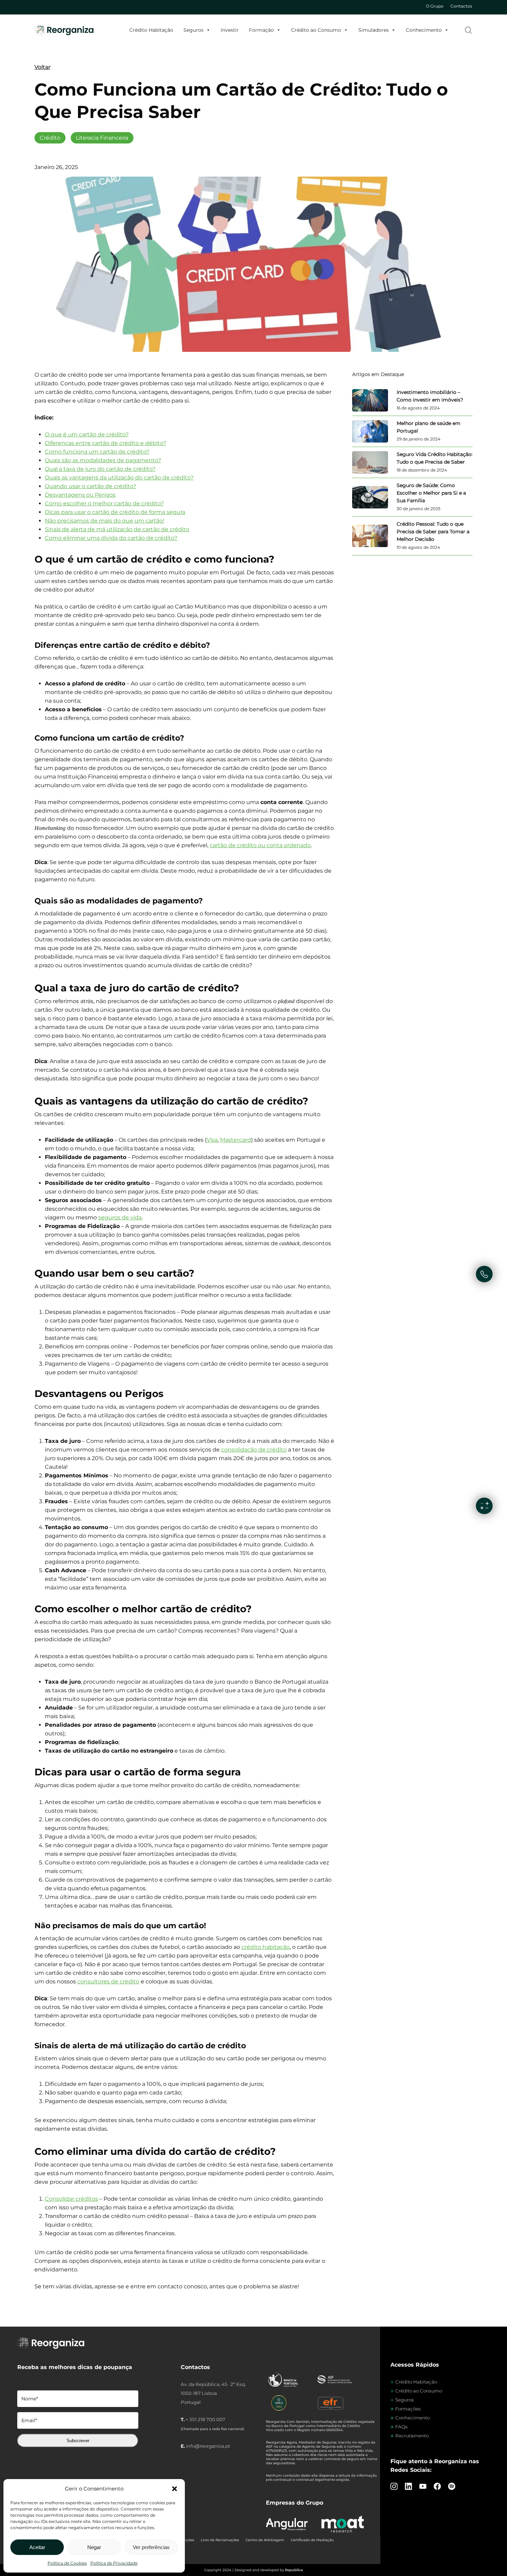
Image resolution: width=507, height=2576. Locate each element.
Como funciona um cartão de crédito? (97, 452)
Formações (408, 2409)
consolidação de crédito (254, 1450)
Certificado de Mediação (312, 2540)
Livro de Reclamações (220, 2540)
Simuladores (374, 30)
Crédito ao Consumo (316, 30)
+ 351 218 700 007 (205, 2419)
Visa (212, 1140)
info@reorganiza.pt (208, 2446)
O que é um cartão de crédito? (87, 434)
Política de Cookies (67, 2563)
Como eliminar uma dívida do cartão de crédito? (111, 538)
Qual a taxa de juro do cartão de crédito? (100, 469)
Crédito (50, 138)
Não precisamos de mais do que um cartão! (105, 521)
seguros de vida (120, 1217)
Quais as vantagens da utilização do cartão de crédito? (119, 478)
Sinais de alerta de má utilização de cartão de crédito (117, 529)
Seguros (193, 30)
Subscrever (78, 2441)
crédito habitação (266, 1947)
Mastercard (236, 1140)
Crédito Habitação (151, 30)
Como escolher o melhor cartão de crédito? (104, 503)
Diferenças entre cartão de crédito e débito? (106, 443)
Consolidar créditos (71, 2199)
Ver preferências (151, 2547)
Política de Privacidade (114, 2563)
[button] (175, 2489)
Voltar (42, 67)
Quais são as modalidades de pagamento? (103, 460)
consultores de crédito (108, 1981)
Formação (261, 30)
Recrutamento (412, 2436)
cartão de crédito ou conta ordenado (260, 845)
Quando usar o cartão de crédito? (91, 486)
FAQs (401, 2427)
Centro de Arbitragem (265, 2540)
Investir (230, 30)
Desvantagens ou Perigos (80, 495)
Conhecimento (424, 30)
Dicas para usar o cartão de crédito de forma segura (115, 512)
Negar (94, 2547)
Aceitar (37, 2547)
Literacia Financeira (102, 138)
